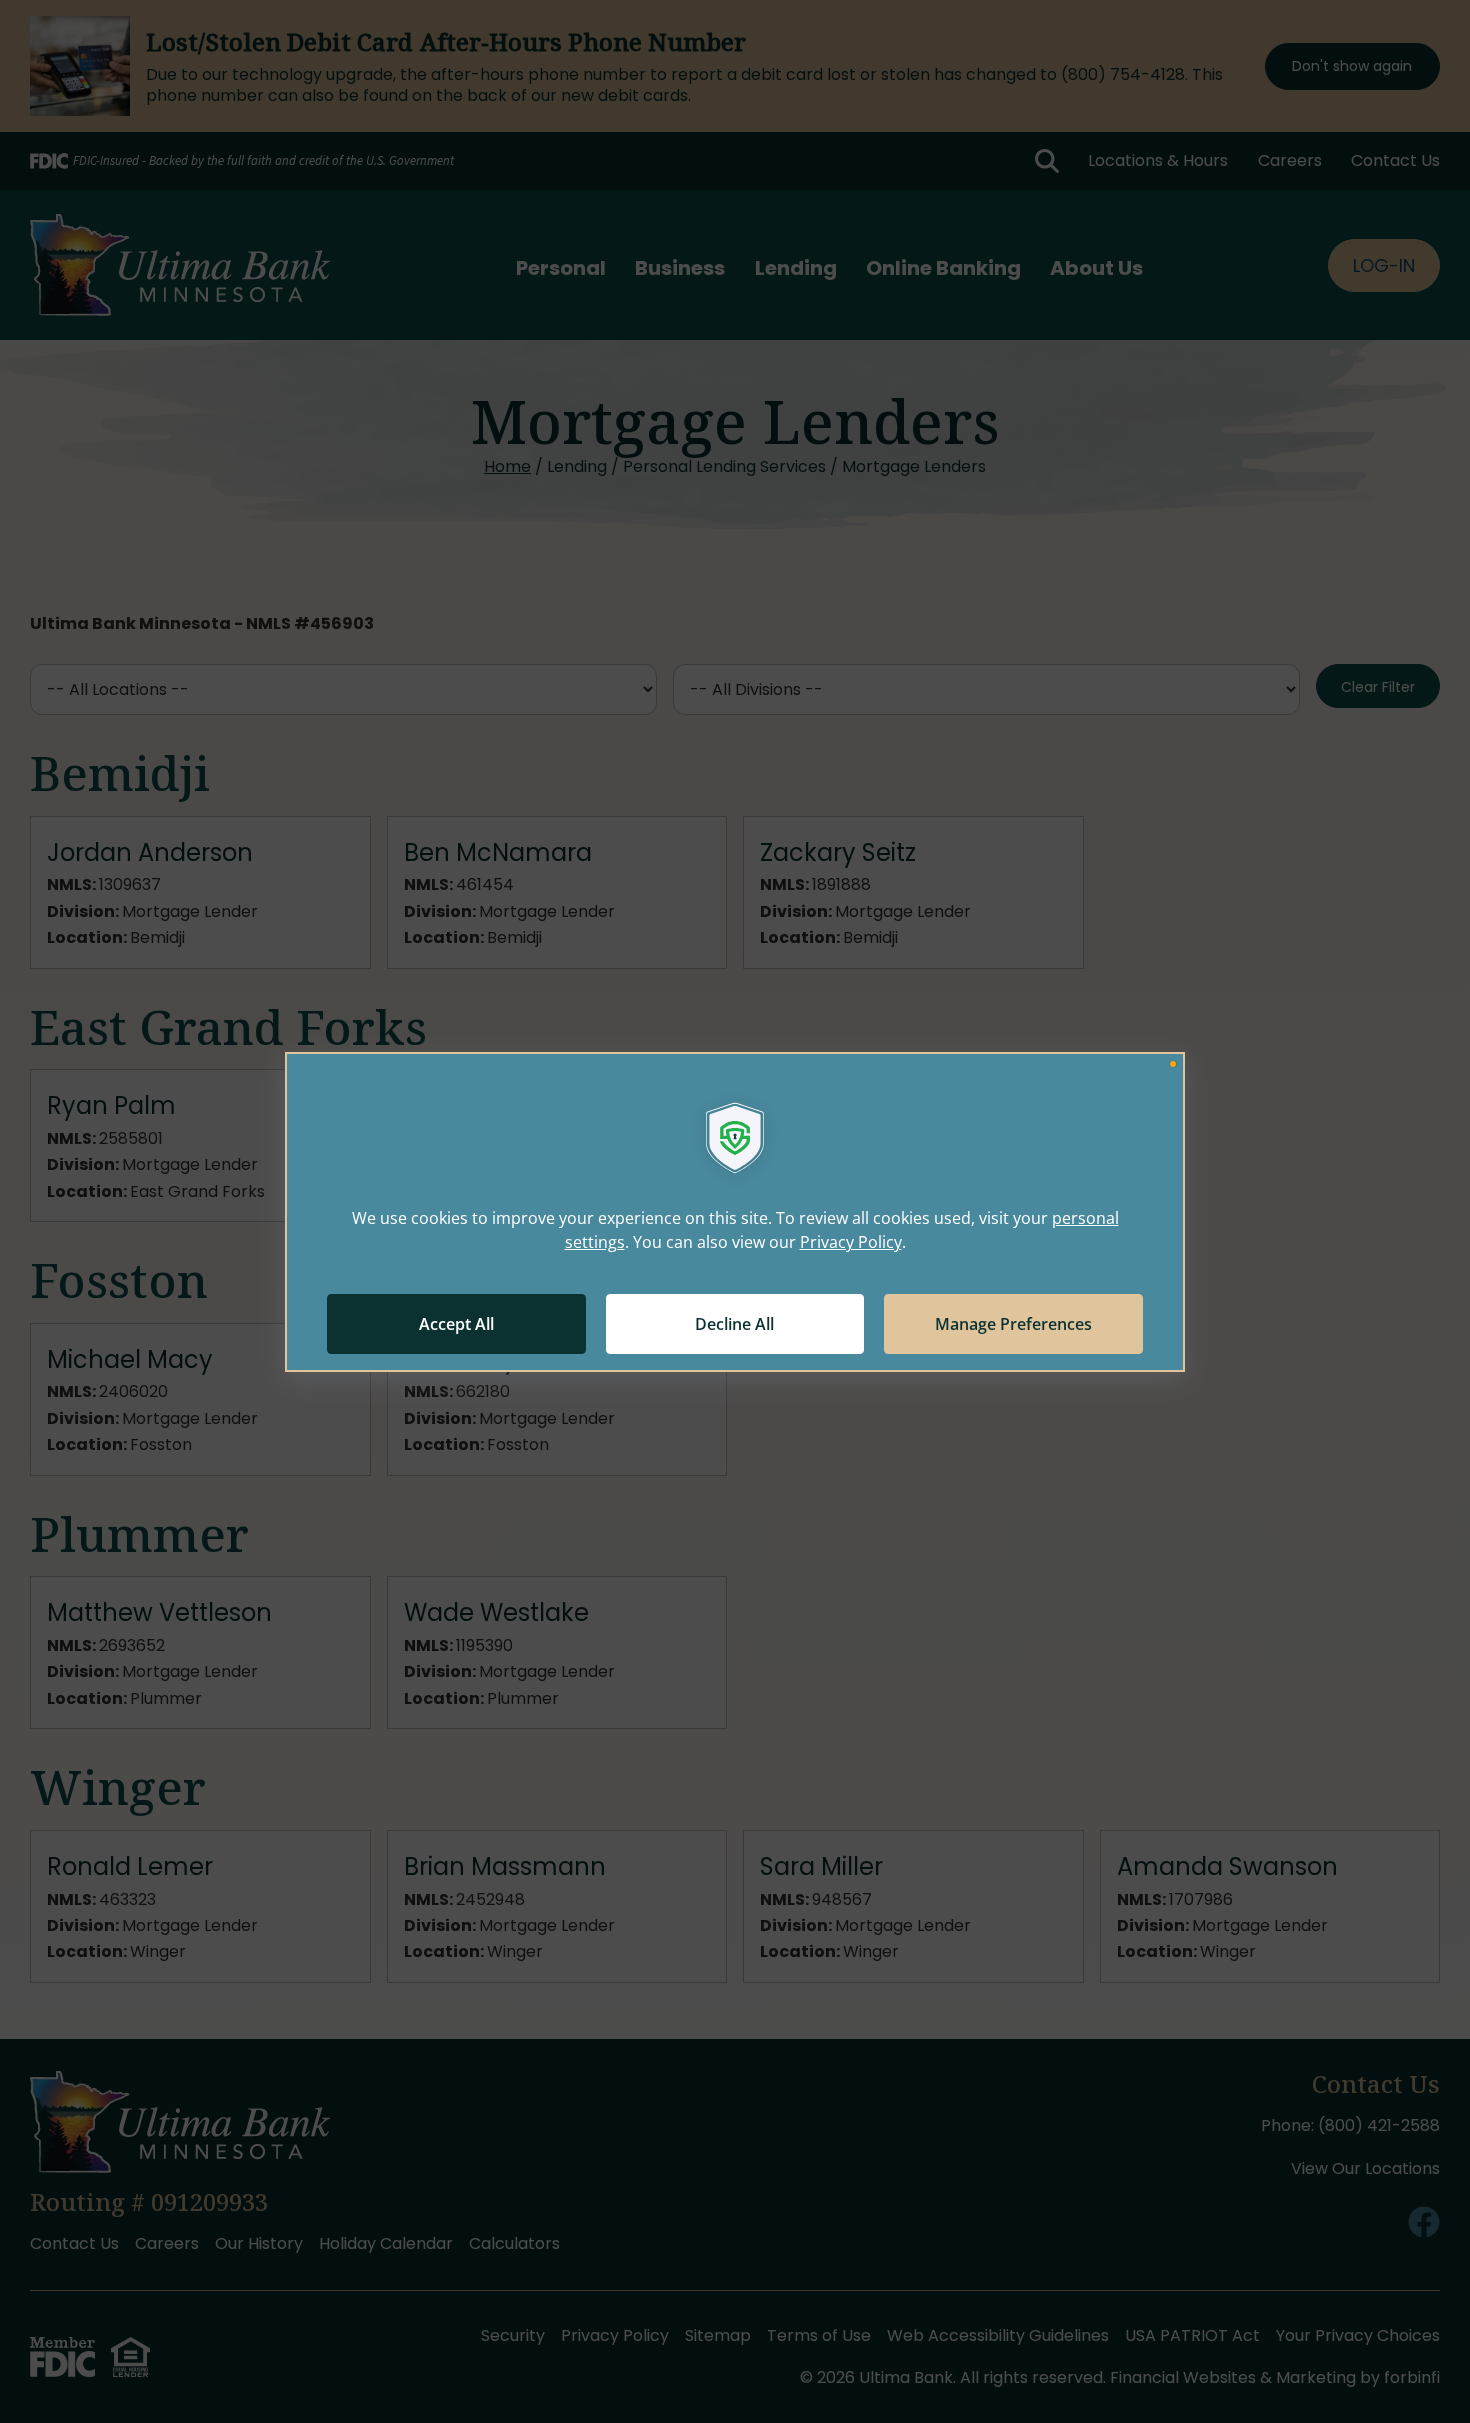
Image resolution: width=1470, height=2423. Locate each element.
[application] (735, 1212)
